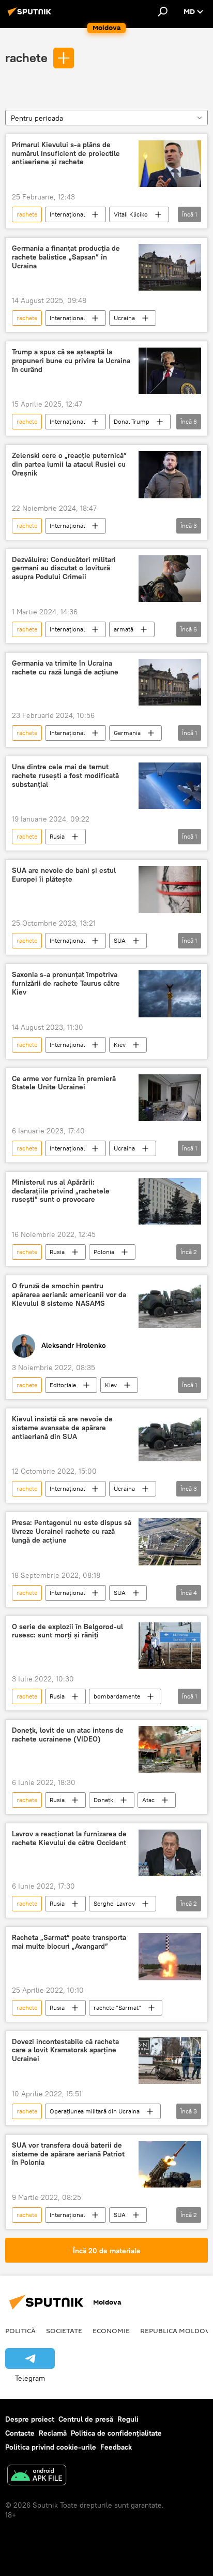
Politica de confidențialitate (116, 2433)
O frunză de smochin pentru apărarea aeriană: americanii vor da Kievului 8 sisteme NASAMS (69, 1295)
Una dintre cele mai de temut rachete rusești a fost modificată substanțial (65, 776)
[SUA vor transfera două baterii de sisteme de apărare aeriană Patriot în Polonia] (170, 2164)
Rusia (57, 836)
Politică (20, 2330)
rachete (26, 57)
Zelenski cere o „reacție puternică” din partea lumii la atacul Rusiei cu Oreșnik (69, 464)
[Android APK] (37, 2476)
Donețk (103, 1800)
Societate (64, 2330)
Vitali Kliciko (131, 214)
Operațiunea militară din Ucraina (95, 2111)
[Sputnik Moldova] (31, 16)
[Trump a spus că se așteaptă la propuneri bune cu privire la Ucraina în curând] (170, 371)
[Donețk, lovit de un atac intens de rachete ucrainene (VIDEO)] (170, 1749)
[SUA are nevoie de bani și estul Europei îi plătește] (170, 890)
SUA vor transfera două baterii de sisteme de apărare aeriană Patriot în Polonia (68, 2154)
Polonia (104, 1252)
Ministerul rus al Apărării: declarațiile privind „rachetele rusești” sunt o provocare (61, 1191)
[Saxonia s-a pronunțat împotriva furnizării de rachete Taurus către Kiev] (170, 994)
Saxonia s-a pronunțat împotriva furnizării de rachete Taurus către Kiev (66, 983)
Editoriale (63, 1385)
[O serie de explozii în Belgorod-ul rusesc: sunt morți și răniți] (170, 1646)
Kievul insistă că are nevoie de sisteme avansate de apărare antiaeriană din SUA (62, 1428)
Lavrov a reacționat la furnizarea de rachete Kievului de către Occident (69, 1838)
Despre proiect (30, 2419)
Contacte (20, 2433)
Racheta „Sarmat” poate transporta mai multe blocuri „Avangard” (69, 1942)
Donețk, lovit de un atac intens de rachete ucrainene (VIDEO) (68, 1735)
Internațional (67, 214)
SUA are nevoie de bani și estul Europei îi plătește (64, 875)
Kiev (120, 1045)
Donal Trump (132, 421)
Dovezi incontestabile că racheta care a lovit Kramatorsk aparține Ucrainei (65, 2050)
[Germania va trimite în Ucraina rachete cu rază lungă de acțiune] (170, 682)
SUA (120, 940)
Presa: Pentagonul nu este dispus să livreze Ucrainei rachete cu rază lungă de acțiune (72, 1531)
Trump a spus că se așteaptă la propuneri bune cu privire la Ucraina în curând (71, 361)
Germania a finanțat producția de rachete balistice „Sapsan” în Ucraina (66, 257)
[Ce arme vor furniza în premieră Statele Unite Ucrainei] (170, 1098)
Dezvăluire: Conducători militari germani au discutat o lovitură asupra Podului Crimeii (64, 569)
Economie (111, 2330)
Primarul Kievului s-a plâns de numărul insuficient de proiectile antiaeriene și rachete (66, 154)
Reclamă (53, 2433)
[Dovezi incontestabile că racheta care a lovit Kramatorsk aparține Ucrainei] (170, 2061)
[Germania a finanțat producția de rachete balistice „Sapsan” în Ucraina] (170, 267)
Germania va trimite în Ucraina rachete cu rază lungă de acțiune (65, 668)
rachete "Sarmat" (117, 2007)
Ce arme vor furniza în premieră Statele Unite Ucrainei (64, 1083)
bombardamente (117, 1696)
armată (124, 629)
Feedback (116, 2447)
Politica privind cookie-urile (51, 2447)
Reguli (128, 2419)
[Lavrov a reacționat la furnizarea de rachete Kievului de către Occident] (170, 1853)
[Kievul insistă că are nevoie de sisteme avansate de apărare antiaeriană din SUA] (170, 1438)
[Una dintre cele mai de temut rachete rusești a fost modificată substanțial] (170, 786)
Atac (148, 1800)
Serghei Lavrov (114, 1903)
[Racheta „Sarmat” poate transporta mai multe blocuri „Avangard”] (170, 1956)
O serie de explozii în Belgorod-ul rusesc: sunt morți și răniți (67, 1631)
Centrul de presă (86, 2419)
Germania (127, 733)
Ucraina (124, 318)
